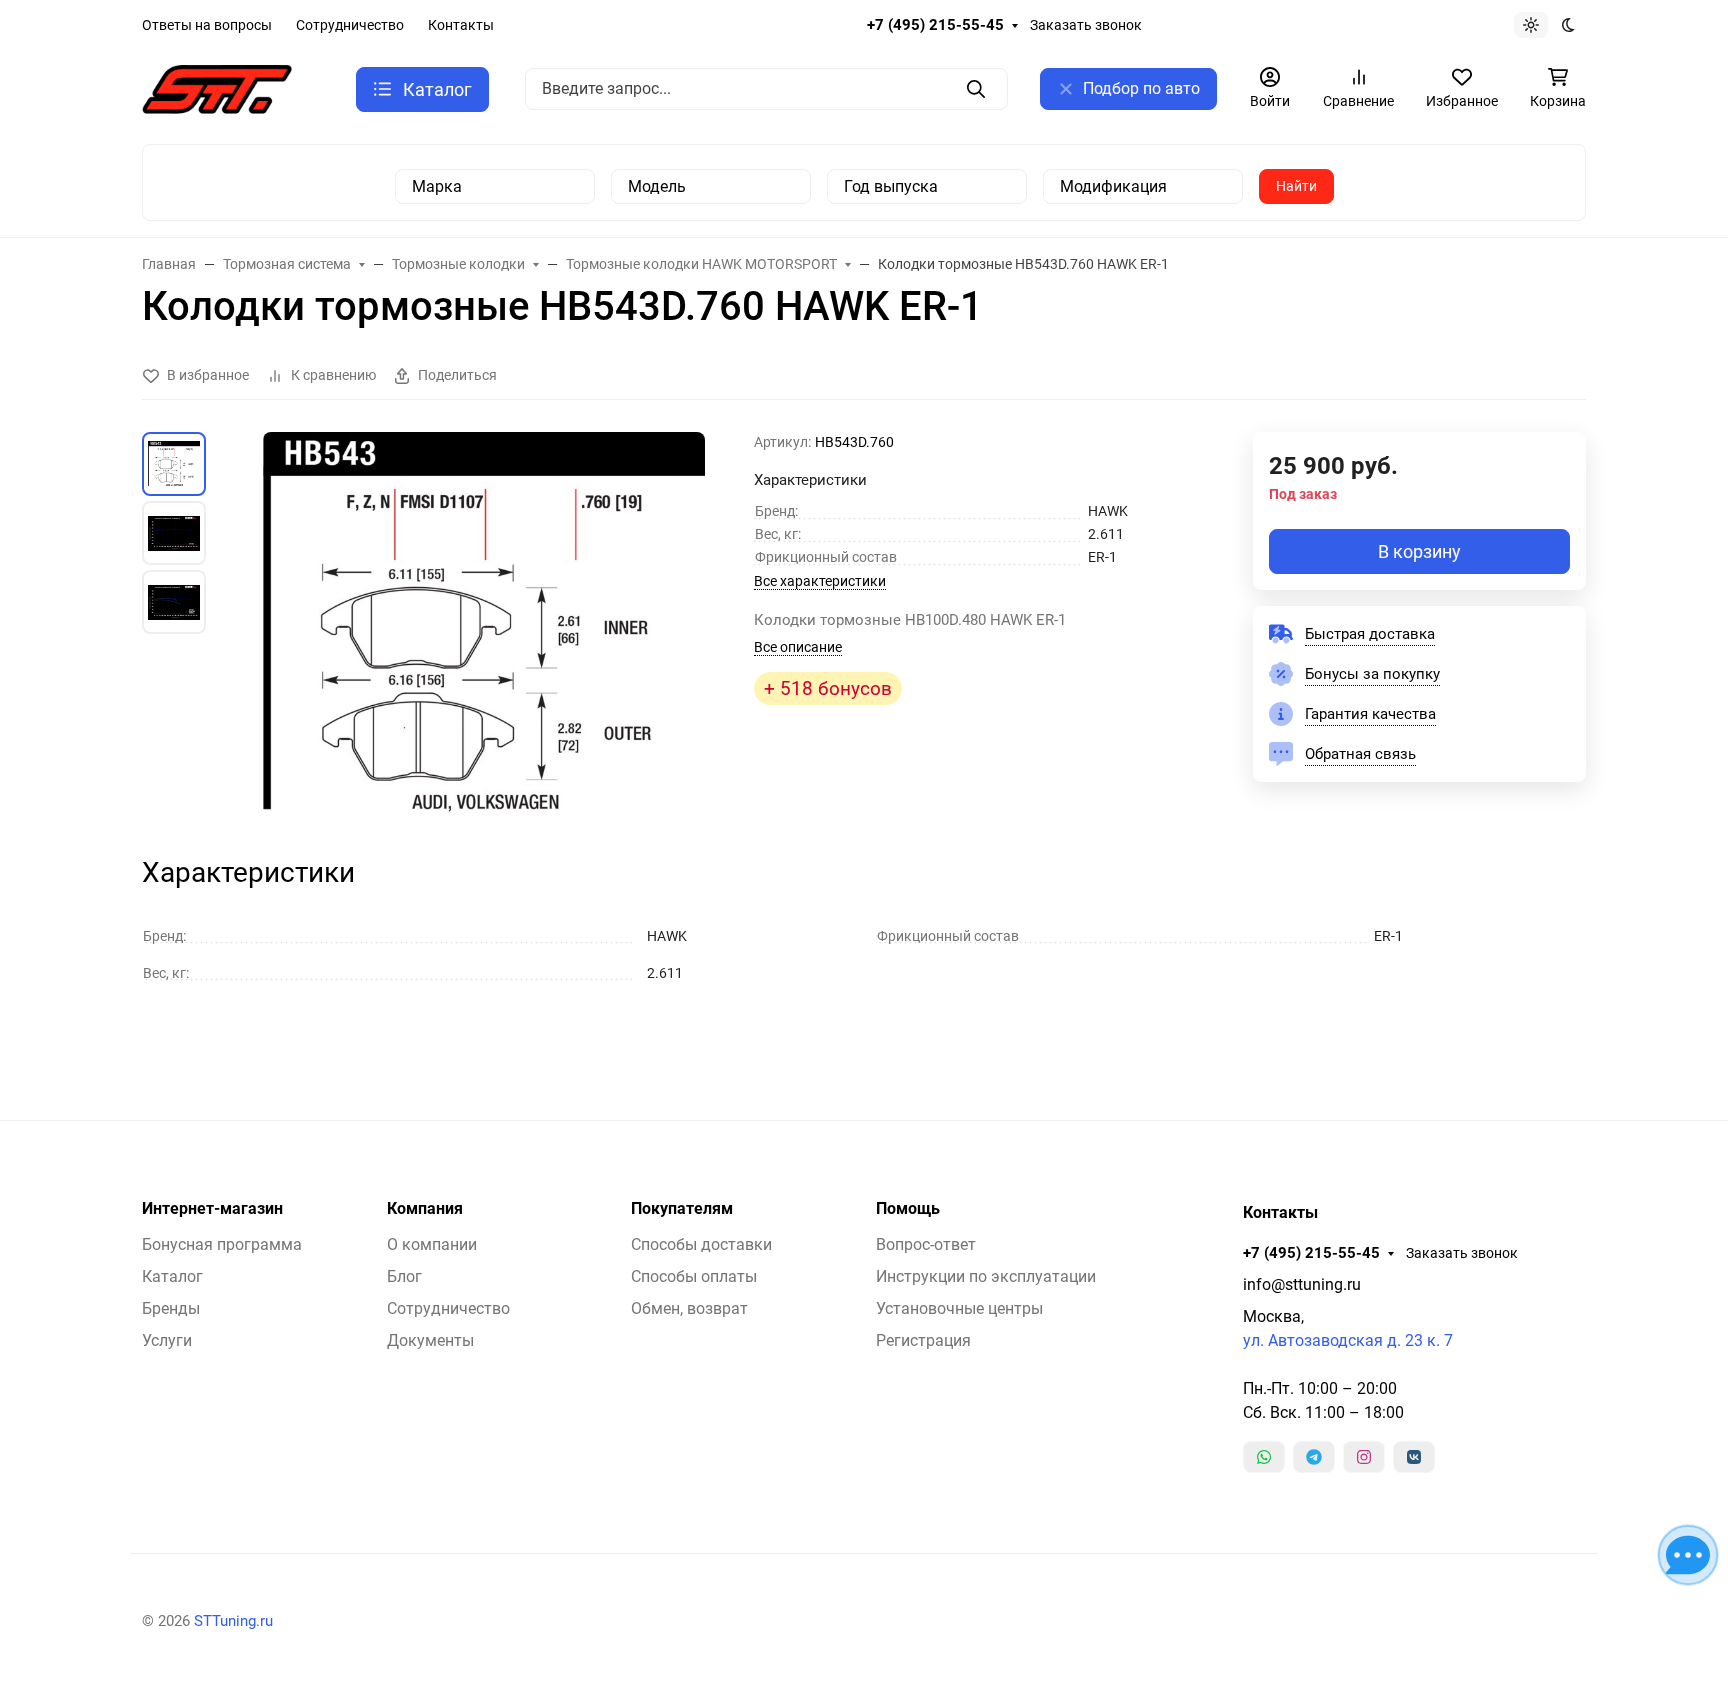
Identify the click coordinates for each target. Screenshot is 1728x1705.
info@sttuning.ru (1302, 1284)
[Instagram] (1364, 1457)
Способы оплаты (694, 1276)
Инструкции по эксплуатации (986, 1276)
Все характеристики (820, 581)
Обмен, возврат (689, 1308)
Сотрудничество (350, 25)
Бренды (171, 1308)
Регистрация (923, 1340)
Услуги (167, 1340)
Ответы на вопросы (207, 25)
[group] (484, 626)
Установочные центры (959, 1308)
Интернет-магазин (212, 1209)
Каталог (172, 1276)
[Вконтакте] (1414, 1457)
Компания (425, 1209)
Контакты (461, 25)
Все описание (798, 647)
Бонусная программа (222, 1244)
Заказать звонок (1086, 25)
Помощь (908, 1209)
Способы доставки (701, 1244)
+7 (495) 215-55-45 (935, 25)
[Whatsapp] (1264, 1457)
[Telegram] (1314, 1457)
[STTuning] (217, 87)
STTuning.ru (233, 1621)
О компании (432, 1244)
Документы (430, 1340)
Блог (404, 1276)
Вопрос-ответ (926, 1244)
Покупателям (682, 1209)
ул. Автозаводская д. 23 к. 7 (1348, 1340)
